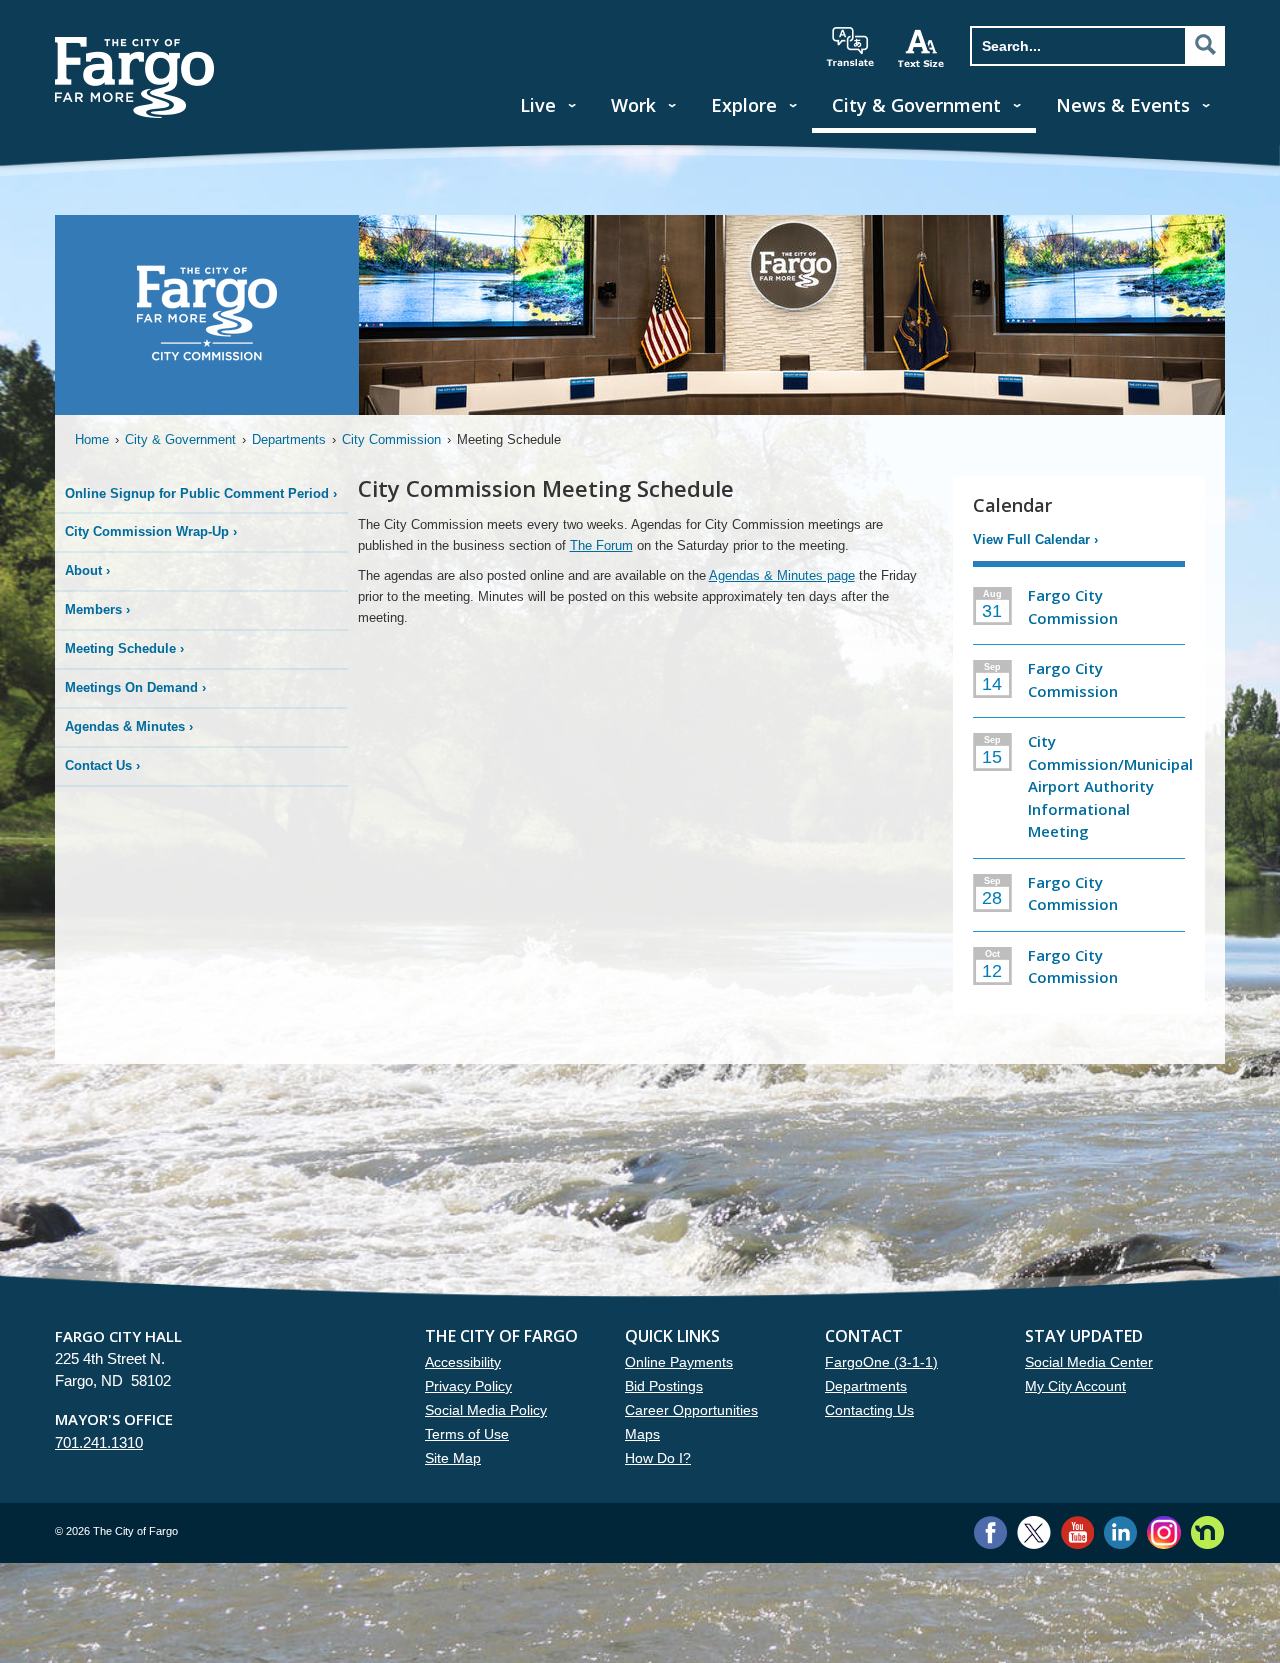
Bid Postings (664, 1386)
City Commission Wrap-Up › (151, 531)
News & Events (1123, 105)
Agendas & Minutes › (129, 726)
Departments (289, 439)
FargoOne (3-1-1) (881, 1362)
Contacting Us (869, 1410)
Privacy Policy (468, 1386)
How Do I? (658, 1458)
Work (633, 105)
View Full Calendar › (1035, 539)
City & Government (916, 105)
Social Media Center (1089, 1362)
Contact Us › (102, 765)
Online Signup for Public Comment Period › (201, 493)
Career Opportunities (691, 1410)
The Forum (601, 545)
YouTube (1077, 1532)
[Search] (1205, 45)
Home (92, 439)
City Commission (391, 439)
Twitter (1034, 1532)
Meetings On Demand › (135, 687)
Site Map (453, 1458)
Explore (744, 105)
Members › (97, 609)
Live (538, 105)
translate (850, 47)
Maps (642, 1434)
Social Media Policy (486, 1410)
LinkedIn (1120, 1532)
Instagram (1163, 1532)
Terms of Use (467, 1434)
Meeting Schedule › (124, 648)
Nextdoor (1207, 1532)
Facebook (990, 1532)
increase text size (922, 48)
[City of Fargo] (135, 43)
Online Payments (679, 1362)
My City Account (1075, 1386)
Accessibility (463, 1362)
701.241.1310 (99, 1442)
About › (87, 570)
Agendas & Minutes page (782, 575)
